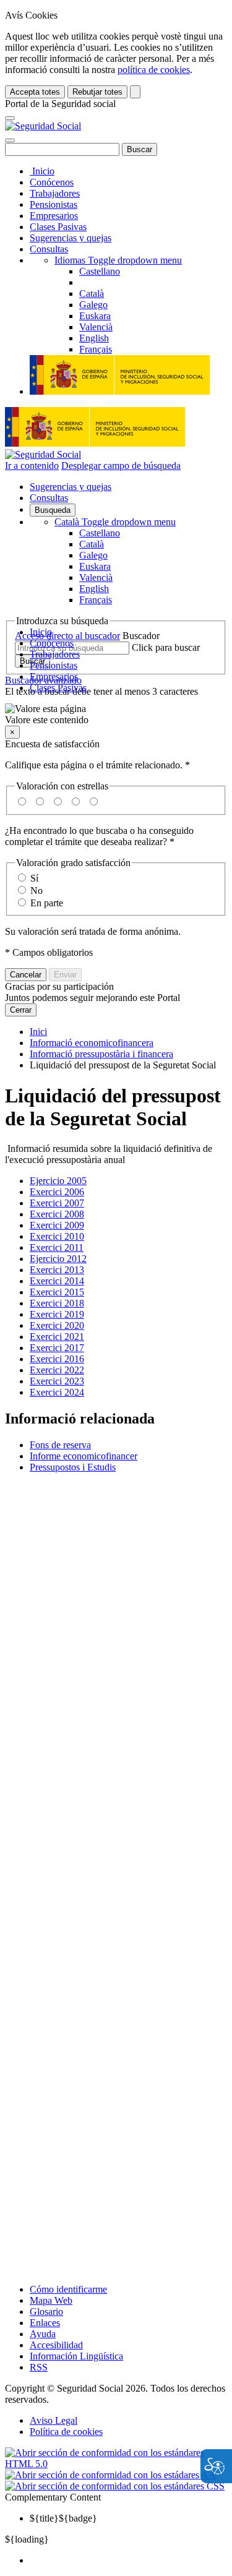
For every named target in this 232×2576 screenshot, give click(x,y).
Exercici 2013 (57, 1270)
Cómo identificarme (68, 2289)
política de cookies (154, 70)
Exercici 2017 (57, 1348)
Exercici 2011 (57, 1247)
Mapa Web (51, 2300)
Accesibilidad (56, 2345)
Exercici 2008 (57, 1214)
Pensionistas (54, 204)
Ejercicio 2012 (58, 1259)
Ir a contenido (32, 466)
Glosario (46, 2312)
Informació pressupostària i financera (101, 1054)
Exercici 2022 (57, 1370)
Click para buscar (166, 647)
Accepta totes (35, 92)
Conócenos (52, 182)
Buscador (141, 636)
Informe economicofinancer (84, 1456)
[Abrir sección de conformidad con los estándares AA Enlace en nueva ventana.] (110, 2475)
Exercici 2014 (57, 1281)
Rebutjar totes (97, 92)
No (37, 891)
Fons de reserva (60, 1445)
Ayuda (43, 2334)
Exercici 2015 (57, 1292)
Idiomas (118, 260)
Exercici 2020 (57, 1325)
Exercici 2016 (57, 1359)
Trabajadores (55, 193)
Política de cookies (66, 2432)
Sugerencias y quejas (71, 238)
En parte (47, 903)
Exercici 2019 (57, 1314)
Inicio (42, 171)
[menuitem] (128, 2561)
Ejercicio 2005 (58, 1181)
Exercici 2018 (57, 1303)
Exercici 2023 (57, 1381)
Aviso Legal (54, 2420)
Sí (34, 878)
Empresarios (54, 216)
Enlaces (45, 2323)
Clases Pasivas (58, 227)
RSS (39, 2367)
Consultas (49, 249)
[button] (116, 715)
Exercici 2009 (57, 1225)
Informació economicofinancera (92, 1043)
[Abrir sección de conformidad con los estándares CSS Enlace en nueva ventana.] (115, 2486)
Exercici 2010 (57, 1236)
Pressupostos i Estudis (73, 1467)
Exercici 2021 (57, 1337)
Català (115, 522)
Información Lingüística (76, 2356)
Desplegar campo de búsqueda (121, 466)
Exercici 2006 (57, 1192)
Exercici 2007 (57, 1203)
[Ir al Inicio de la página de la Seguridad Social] (43, 126)
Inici (38, 1032)
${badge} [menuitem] (63, 2518)
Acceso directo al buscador (67, 636)
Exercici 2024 (57, 1392)
